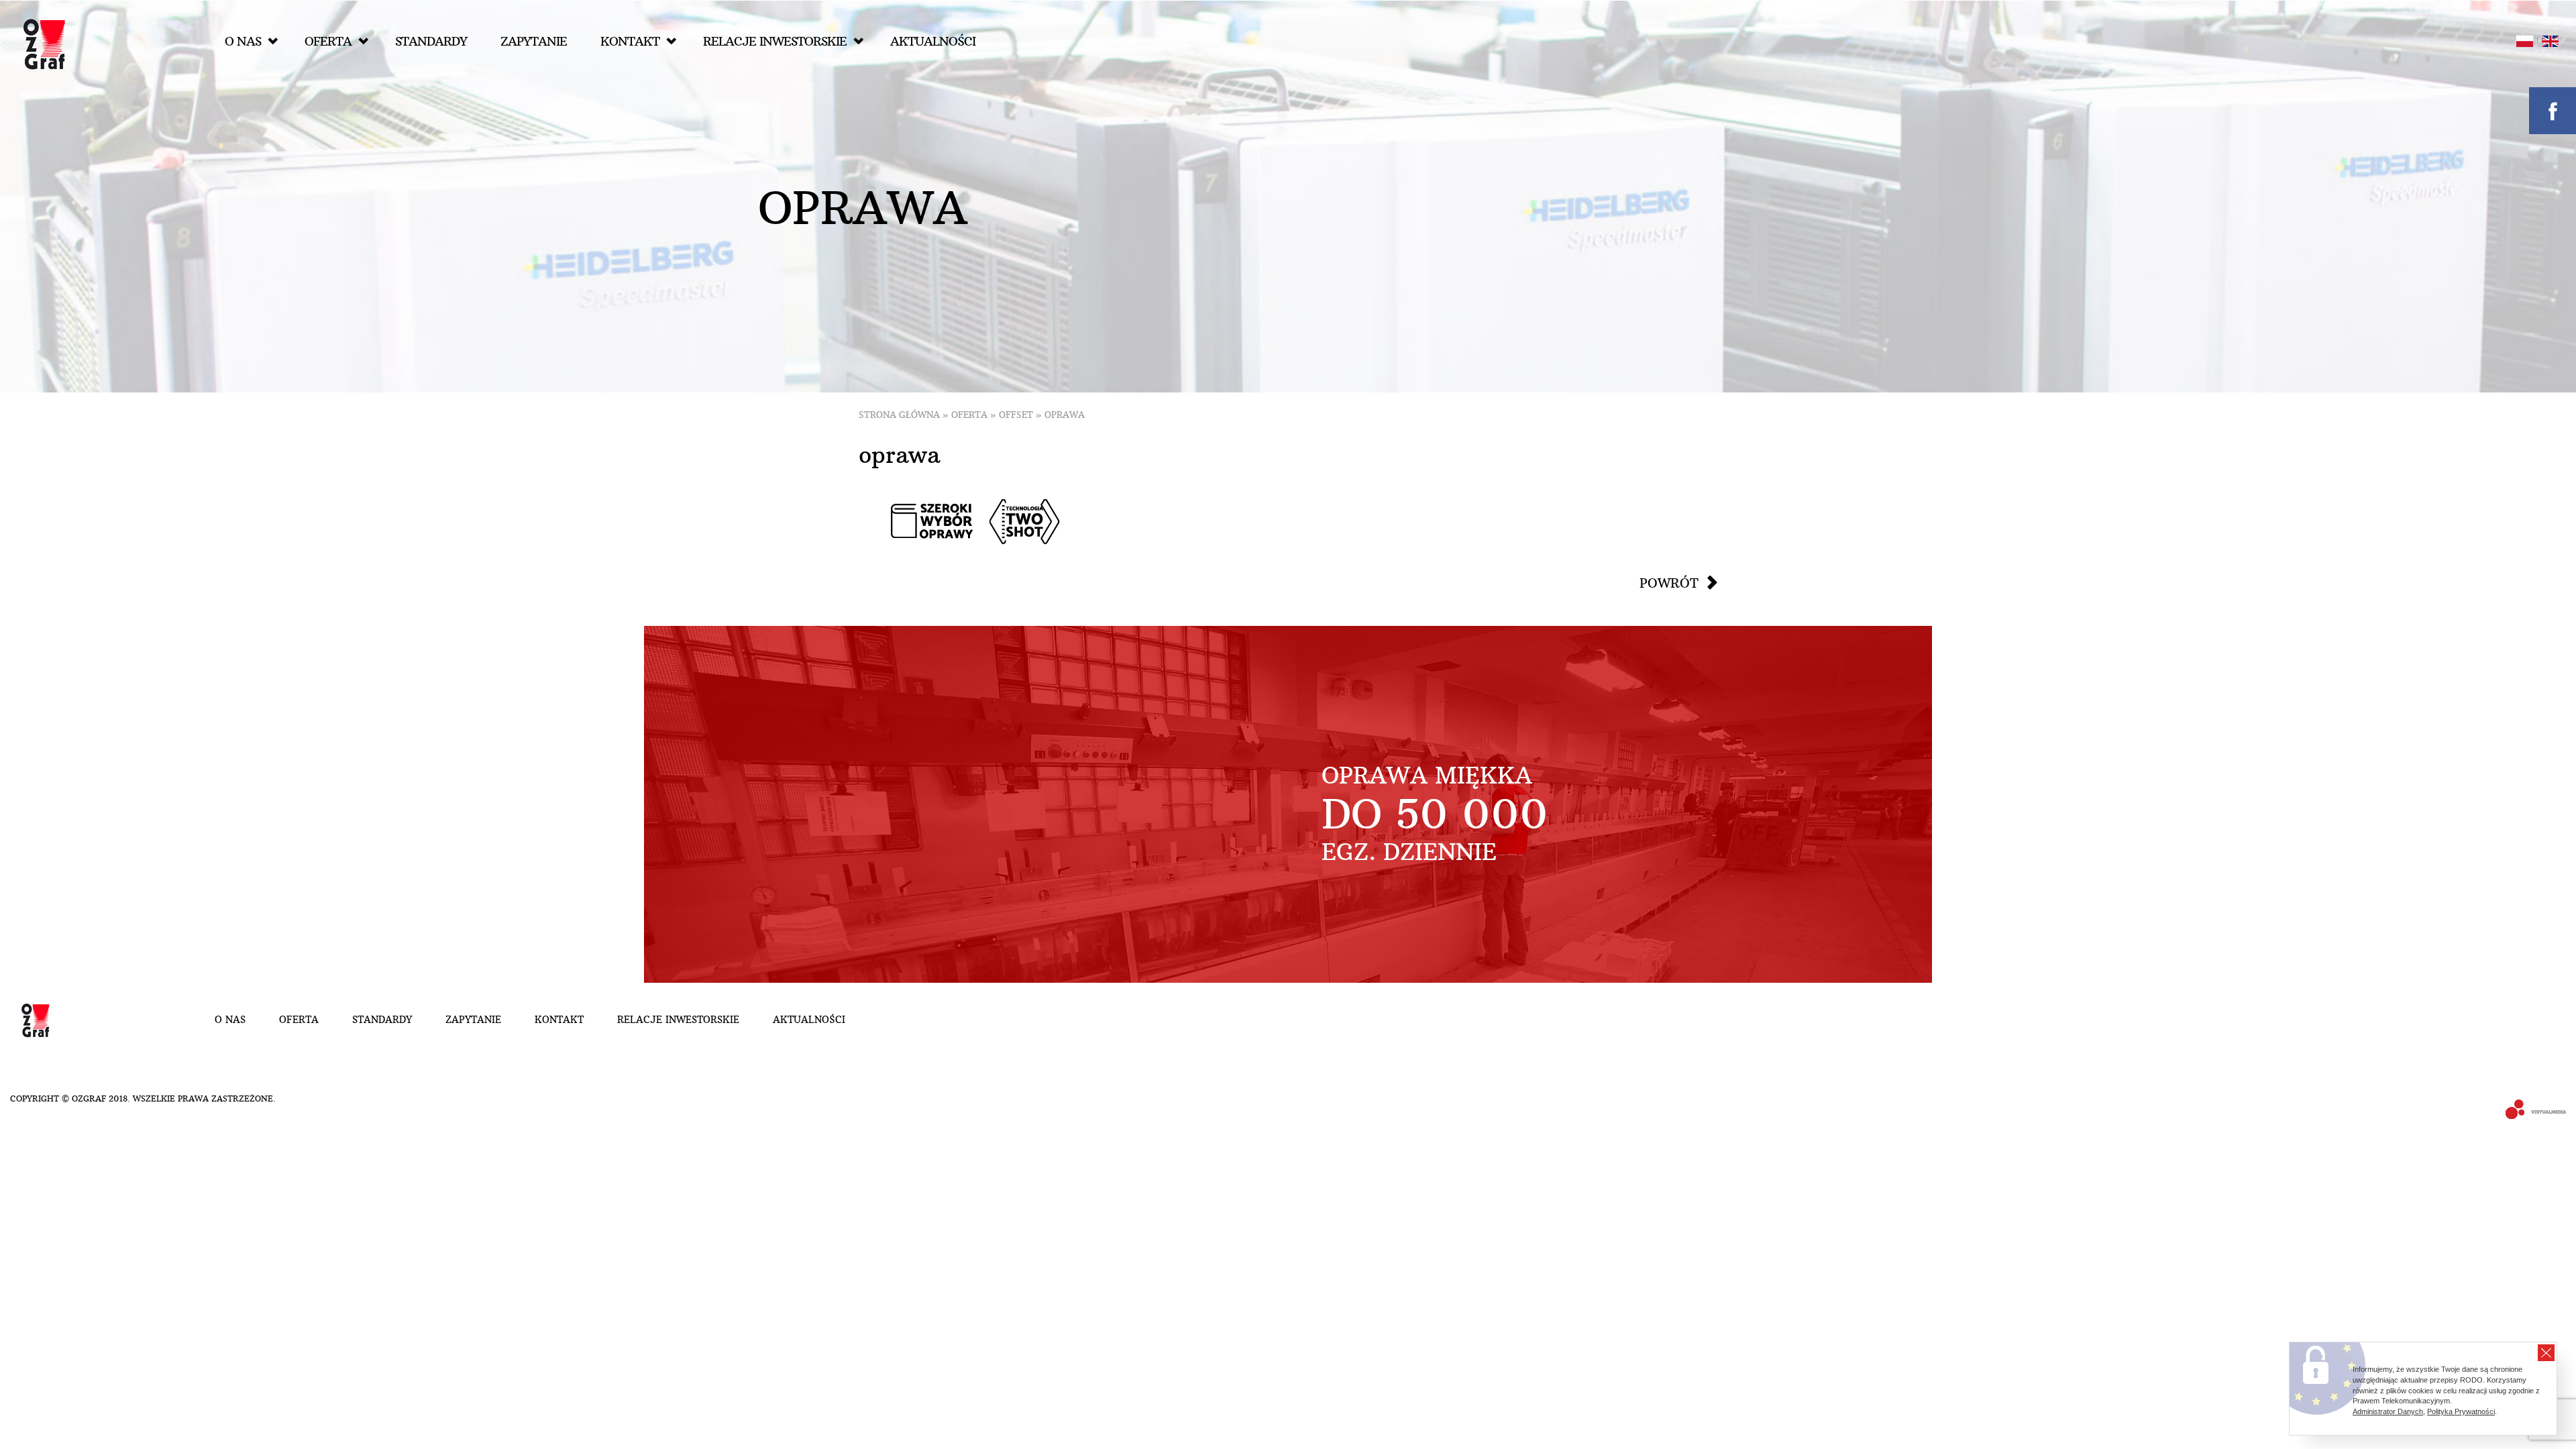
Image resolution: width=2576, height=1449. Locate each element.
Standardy (431, 41)
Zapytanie (534, 41)
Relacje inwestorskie (775, 41)
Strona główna (899, 415)
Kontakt (630, 41)
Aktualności (933, 41)
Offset (1016, 415)
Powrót (1669, 583)
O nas (243, 41)
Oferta (328, 41)
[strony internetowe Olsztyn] (2531, 1111)
